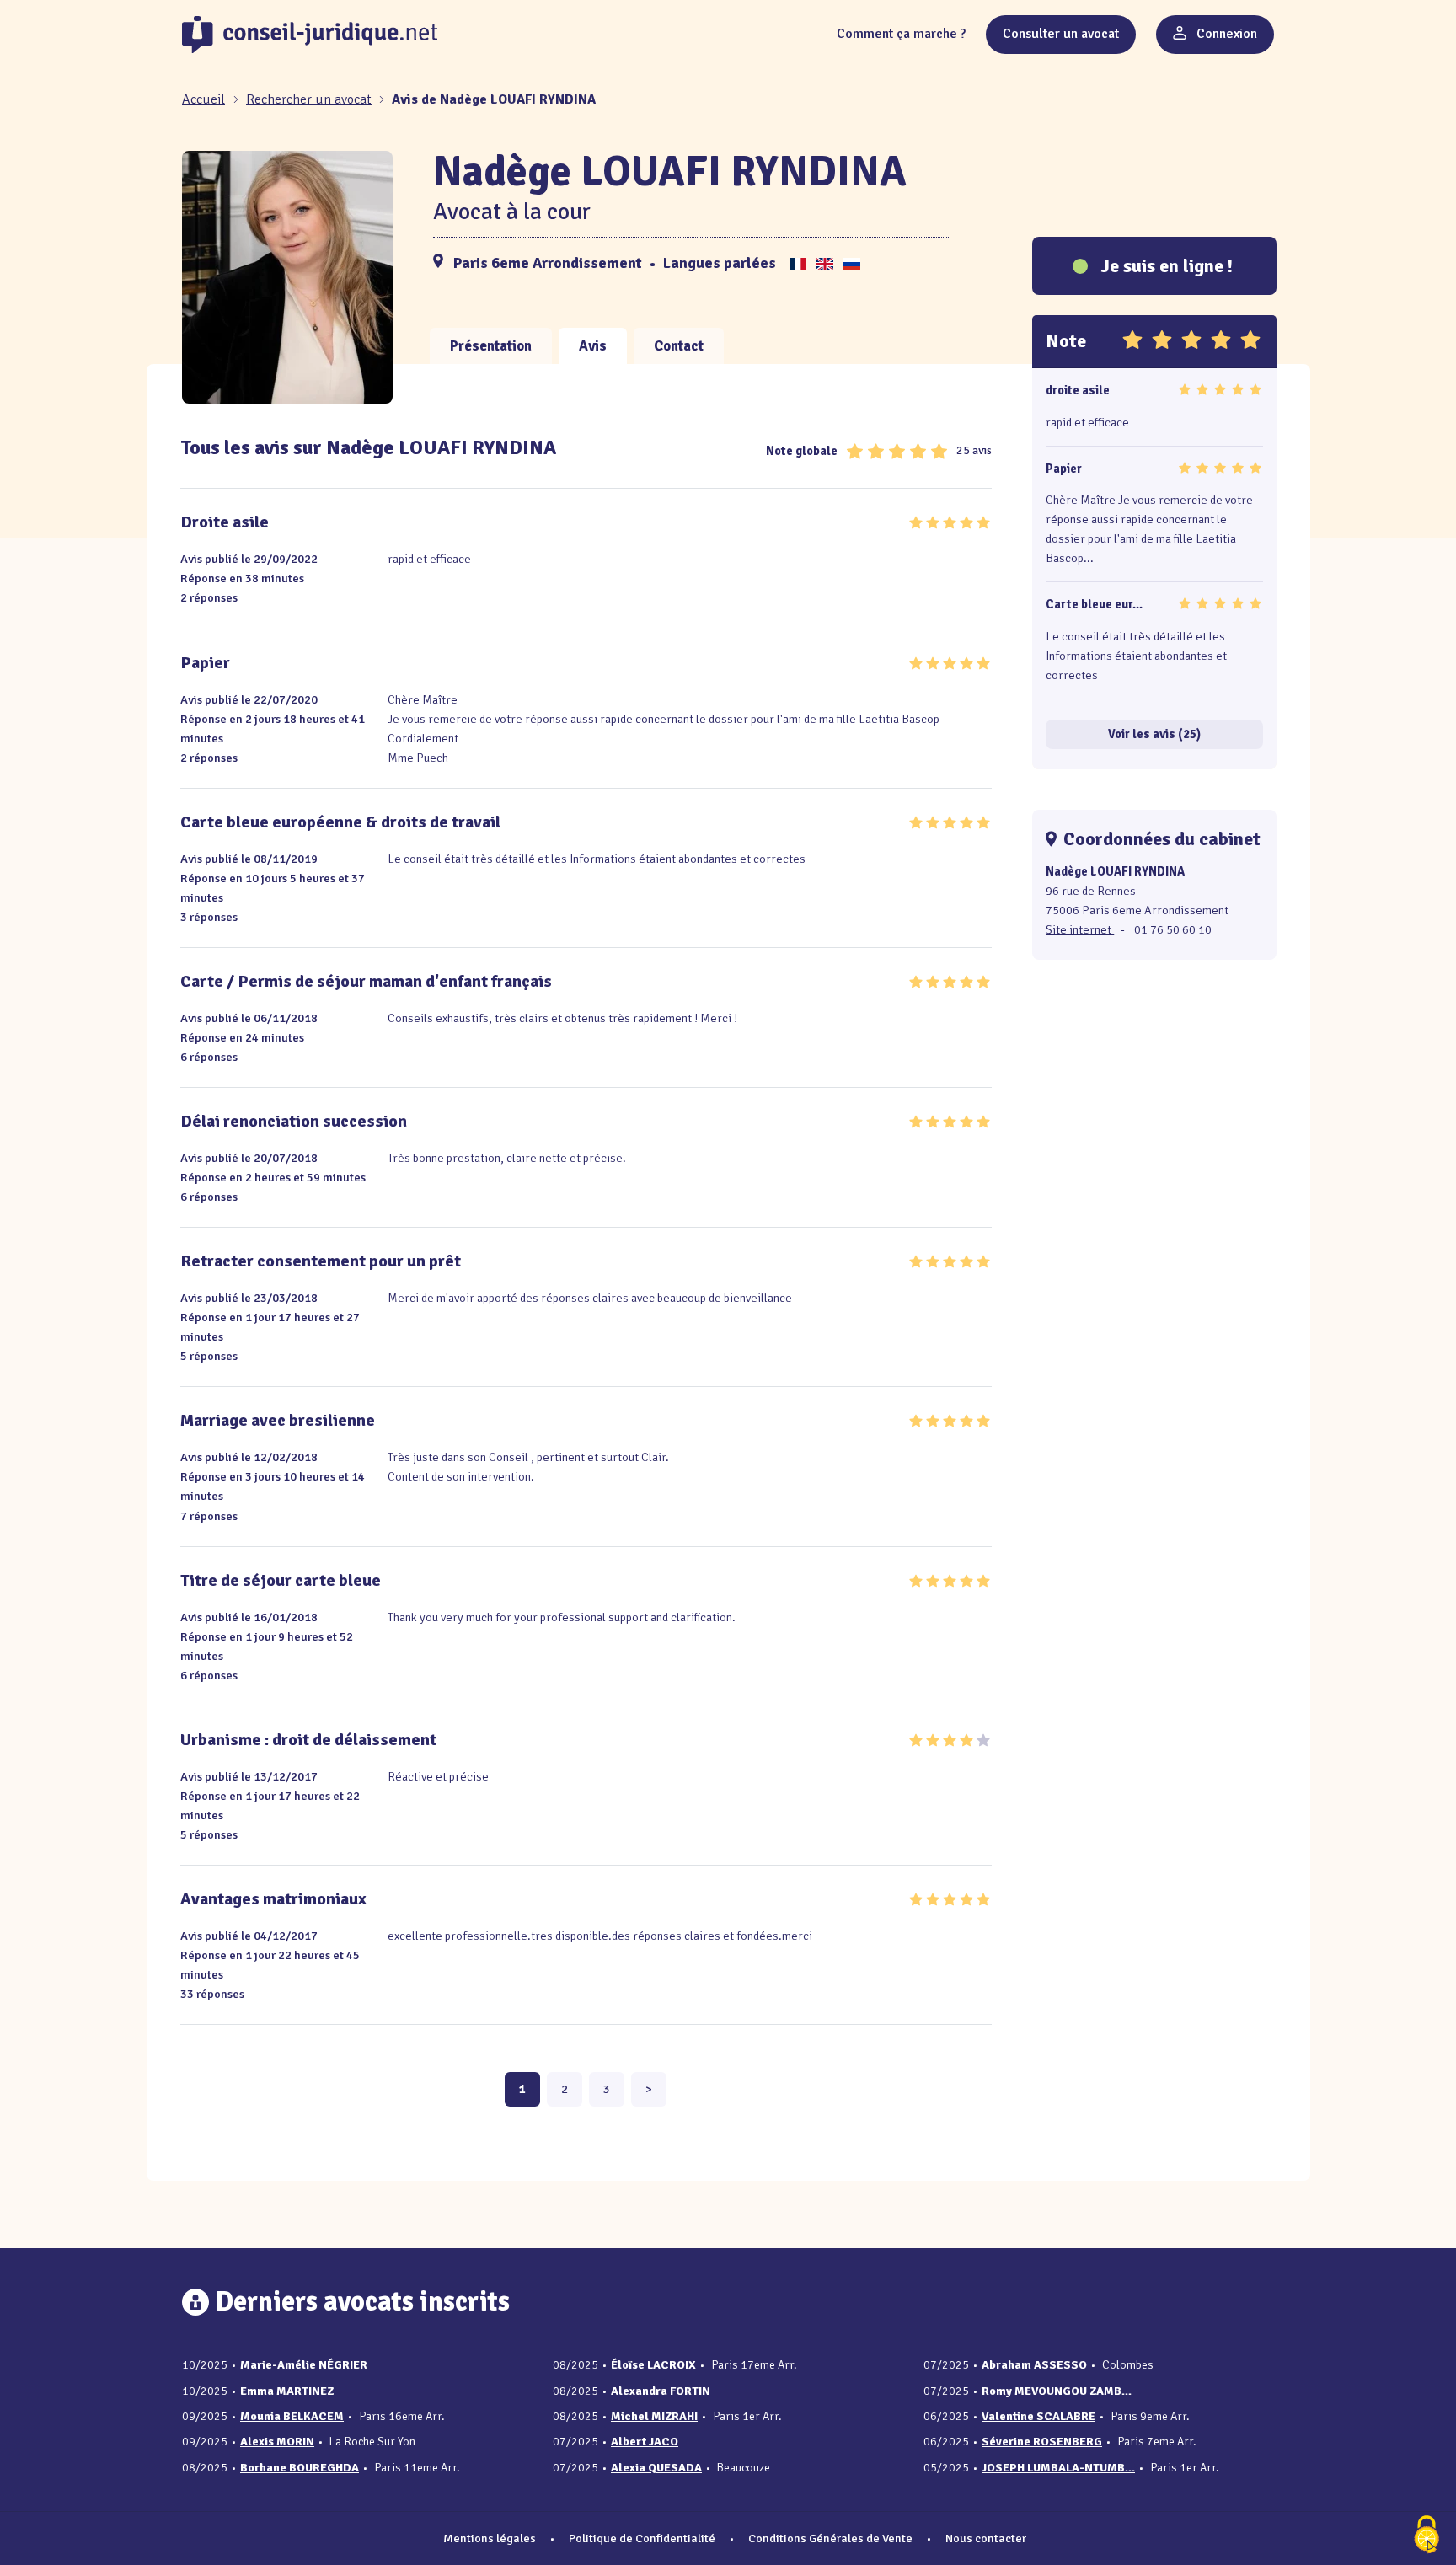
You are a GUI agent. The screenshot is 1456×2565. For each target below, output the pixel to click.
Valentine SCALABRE (1038, 2416)
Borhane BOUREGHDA (300, 2468)
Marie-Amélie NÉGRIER (304, 2365)
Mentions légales (490, 2538)
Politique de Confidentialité (642, 2538)
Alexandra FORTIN (661, 2391)
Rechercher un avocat (309, 99)
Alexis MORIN (277, 2442)
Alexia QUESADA (656, 2468)
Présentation (491, 346)
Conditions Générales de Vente (830, 2538)
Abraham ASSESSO (1034, 2365)
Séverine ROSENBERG (1042, 2442)
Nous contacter (986, 2538)
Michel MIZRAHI (654, 2416)
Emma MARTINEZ (287, 2391)
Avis (593, 346)
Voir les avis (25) (1154, 734)
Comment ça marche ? (901, 34)
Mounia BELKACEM (292, 2416)
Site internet (1080, 929)
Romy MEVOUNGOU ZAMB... (1057, 2391)
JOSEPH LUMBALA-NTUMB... (1058, 2468)
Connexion (1225, 34)
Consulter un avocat (1061, 34)
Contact (679, 346)
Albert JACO (645, 2442)
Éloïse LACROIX (653, 2365)
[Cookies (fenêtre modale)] (1427, 2536)
